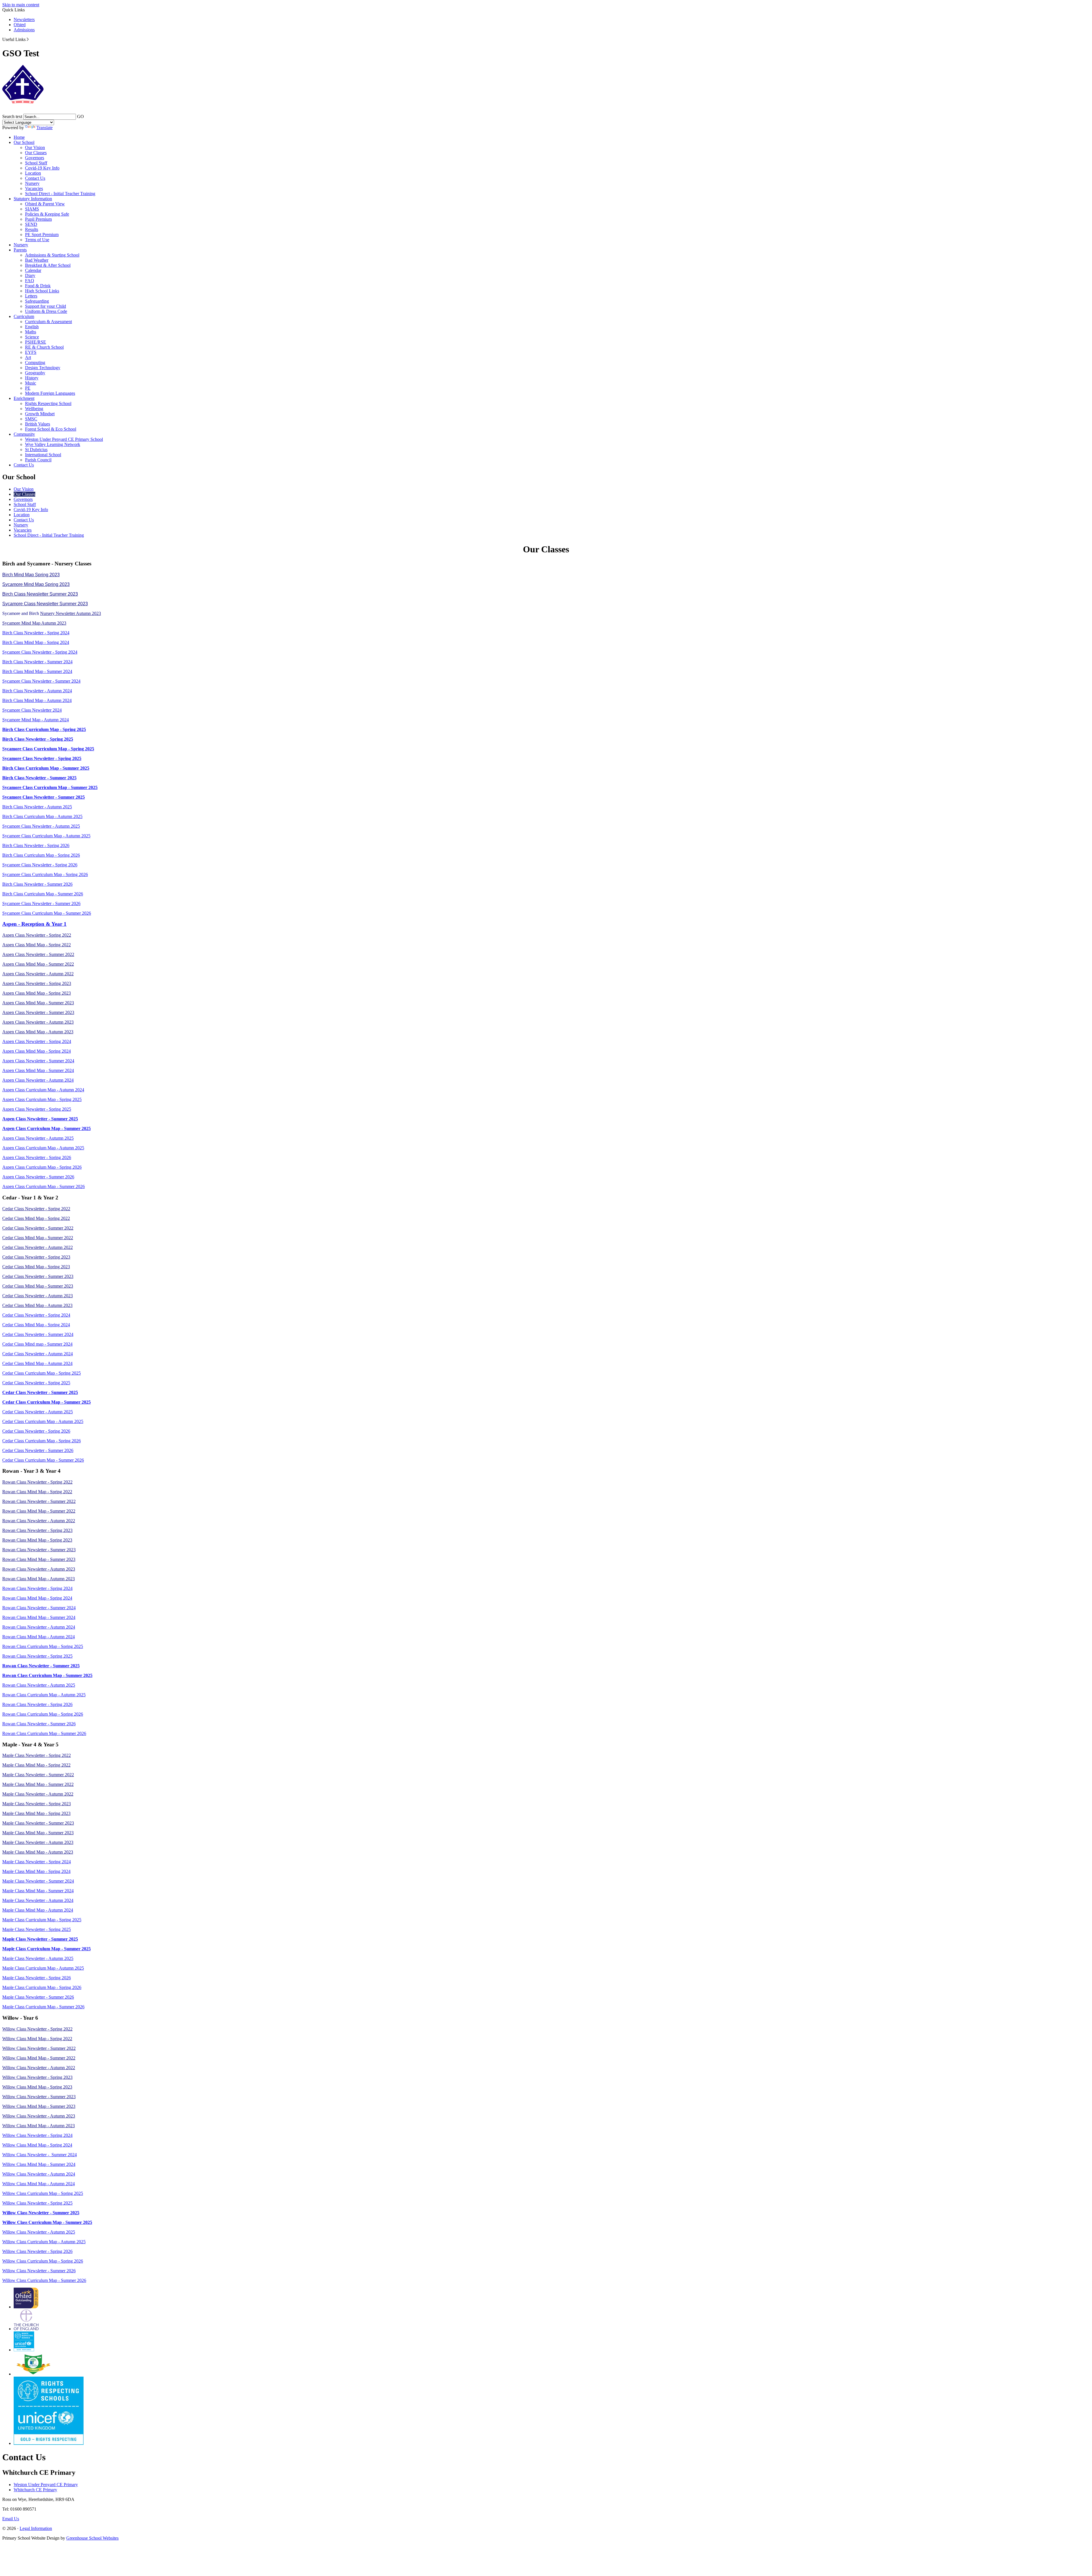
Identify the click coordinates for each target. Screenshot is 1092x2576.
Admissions (24, 30)
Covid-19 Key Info (42, 168)
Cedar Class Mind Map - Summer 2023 (38, 1286)
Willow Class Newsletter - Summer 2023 (39, 2097)
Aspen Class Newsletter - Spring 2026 (37, 1157)
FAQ (30, 281)
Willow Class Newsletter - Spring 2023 (37, 2077)
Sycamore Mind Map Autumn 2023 (34, 623)
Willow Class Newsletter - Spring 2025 (37, 2203)
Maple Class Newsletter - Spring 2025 (37, 1929)
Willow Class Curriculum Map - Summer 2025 (47, 2222)
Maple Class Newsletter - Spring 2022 (37, 1755)
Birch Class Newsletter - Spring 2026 (36, 845)
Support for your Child (45, 306)
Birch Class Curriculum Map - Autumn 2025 (42, 816)
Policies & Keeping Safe (47, 214)
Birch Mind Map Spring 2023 (31, 575)
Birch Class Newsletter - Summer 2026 (37, 884)
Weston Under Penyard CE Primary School (64, 439)
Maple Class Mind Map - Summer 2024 (38, 1891)
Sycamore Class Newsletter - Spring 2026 (40, 865)
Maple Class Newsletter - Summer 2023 (38, 1823)
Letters (31, 296)
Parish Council (38, 460)
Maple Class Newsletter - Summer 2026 (38, 1997)
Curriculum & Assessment (48, 322)
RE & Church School (44, 347)
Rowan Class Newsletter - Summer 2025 (41, 1666)
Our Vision (35, 147)
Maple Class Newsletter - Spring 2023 (37, 1804)
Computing (35, 362)
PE (28, 388)
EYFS (31, 352)
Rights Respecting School (48, 403)
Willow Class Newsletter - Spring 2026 (37, 2251)
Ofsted (20, 25)
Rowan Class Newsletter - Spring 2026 (37, 1704)
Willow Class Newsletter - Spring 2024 (37, 2135)
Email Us (11, 2519)
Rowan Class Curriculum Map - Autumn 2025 (44, 1695)
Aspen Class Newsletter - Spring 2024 (37, 1041)
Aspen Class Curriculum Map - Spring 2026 (42, 1167)
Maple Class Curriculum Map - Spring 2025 (42, 1920)
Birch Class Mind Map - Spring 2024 (36, 642)
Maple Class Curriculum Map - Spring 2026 (42, 1987)
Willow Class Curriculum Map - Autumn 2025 (44, 2242)
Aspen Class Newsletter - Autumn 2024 (38, 1080)
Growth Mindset (40, 414)
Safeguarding (37, 301)
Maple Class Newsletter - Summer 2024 (38, 1881)
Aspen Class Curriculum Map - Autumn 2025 (43, 1148)
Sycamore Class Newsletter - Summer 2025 (44, 797)
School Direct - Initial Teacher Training (60, 194)
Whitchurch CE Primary (35, 2490)
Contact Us (35, 178)
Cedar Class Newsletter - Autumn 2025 (38, 1412)
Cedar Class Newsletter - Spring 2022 (36, 1209)
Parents (20, 250)
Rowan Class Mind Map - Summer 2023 (39, 1559)
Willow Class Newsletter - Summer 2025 (41, 2213)
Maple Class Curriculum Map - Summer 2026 (43, 2007)
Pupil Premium (38, 219)
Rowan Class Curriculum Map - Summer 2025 (47, 1675)
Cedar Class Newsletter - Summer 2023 (38, 1276)
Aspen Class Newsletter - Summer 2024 (38, 1061)
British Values (38, 424)
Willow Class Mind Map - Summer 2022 (39, 2058)
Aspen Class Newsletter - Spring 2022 (37, 935)
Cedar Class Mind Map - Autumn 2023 (37, 1305)
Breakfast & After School (48, 265)
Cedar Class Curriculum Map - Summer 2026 (43, 1460)
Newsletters (24, 19)
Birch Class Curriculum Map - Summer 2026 (43, 894)
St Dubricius (36, 450)
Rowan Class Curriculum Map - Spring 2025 (43, 1646)
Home (19, 137)
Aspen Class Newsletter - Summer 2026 (38, 1177)
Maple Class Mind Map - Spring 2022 (36, 1765)
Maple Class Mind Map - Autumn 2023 (38, 1852)
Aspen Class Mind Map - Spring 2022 (37, 945)
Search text (12, 116)
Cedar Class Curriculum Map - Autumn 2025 (43, 1421)
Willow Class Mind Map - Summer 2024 (39, 2164)
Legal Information (36, 2528)
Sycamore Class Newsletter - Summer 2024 (41, 681)
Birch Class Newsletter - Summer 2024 (37, 662)
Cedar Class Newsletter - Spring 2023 (36, 1257)
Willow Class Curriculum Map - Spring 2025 (43, 2193)
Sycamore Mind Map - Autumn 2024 (36, 720)
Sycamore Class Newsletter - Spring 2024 (40, 652)
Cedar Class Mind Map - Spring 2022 (36, 1218)
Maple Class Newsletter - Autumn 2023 (38, 1842)
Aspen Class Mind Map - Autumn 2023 (38, 1032)
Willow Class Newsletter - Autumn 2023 (39, 2116)
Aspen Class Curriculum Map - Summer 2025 (46, 1128)
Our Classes (36, 153)
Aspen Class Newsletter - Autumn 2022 (38, 974)
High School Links (42, 291)
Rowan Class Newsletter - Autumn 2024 (39, 1627)
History (32, 378)
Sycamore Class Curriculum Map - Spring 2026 (45, 874)
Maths (31, 332)
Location (33, 173)
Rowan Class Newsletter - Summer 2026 (39, 1724)
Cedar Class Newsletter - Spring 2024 (36, 1315)
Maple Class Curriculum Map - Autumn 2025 (43, 1968)
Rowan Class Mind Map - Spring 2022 (37, 1492)
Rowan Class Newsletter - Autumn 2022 (39, 1521)
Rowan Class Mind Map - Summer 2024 (39, 1617)
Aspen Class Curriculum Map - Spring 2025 (42, 1099)
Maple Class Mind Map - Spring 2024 (36, 1871)
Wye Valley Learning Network (53, 444)
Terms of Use (37, 240)
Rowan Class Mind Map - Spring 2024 (37, 1598)
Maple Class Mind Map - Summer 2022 (38, 1784)
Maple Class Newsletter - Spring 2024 (37, 1862)
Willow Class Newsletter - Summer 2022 (39, 2048)
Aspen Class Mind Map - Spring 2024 (37, 1051)
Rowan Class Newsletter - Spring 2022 (37, 1482)
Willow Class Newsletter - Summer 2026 (39, 2271)
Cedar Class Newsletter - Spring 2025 (36, 1383)
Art (28, 357)
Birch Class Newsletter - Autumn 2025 (37, 807)
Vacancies (34, 188)
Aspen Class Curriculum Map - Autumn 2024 (43, 1090)
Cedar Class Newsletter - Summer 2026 (38, 1450)
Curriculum (24, 316)
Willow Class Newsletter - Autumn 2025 (39, 2232)
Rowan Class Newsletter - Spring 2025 (37, 1656)
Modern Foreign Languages (50, 393)
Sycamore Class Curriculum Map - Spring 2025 (48, 749)
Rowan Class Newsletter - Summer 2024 (39, 1608)
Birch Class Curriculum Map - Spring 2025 (44, 729)
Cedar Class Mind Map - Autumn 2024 (37, 1363)
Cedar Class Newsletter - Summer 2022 (38, 1228)
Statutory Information (33, 199)
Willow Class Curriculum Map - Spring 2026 (43, 2261)
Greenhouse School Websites (92, 2538)
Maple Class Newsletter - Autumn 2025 (38, 1958)
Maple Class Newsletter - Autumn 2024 (38, 1900)
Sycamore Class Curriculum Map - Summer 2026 (47, 913)
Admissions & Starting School (52, 255)
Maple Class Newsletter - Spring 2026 (37, 1978)
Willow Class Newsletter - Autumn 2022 (39, 2068)
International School (43, 455)
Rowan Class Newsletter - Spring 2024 (37, 1588)
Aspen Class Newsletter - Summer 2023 (38, 1012)
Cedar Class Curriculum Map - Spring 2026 (42, 1441)
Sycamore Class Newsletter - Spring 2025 (42, 758)
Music (31, 383)
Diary (30, 275)
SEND (31, 224)
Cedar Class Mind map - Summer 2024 (37, 1344)
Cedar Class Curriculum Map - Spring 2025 (42, 1373)
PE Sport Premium (42, 235)
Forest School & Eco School (51, 429)
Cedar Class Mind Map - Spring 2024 (36, 1325)
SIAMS (32, 209)
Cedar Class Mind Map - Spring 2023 (36, 1267)
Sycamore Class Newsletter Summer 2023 (45, 604)
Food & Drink (38, 286)
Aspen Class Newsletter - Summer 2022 (38, 954)
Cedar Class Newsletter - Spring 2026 (36, 1431)
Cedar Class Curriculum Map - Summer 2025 (46, 1402)
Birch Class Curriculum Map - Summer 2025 (46, 768)
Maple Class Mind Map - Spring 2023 (36, 1813)
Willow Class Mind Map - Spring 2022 (37, 2039)
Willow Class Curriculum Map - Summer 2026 (44, 2280)
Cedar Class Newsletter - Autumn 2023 (38, 1296)
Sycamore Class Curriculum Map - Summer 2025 (50, 787)
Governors (35, 158)
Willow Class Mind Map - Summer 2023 (39, 2106)
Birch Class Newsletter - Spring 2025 (38, 739)
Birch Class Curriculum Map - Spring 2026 (41, 855)
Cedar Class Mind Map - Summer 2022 (38, 1238)
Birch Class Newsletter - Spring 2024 (36, 633)
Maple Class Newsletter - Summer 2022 (38, 1775)
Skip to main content (21, 5)
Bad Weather (37, 260)
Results (32, 229)
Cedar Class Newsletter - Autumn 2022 (38, 1247)
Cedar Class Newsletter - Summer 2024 (38, 1334)
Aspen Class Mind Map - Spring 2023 (37, 993)
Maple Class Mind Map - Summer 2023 (38, 1833)
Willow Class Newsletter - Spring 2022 (37, 2029)
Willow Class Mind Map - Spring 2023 (37, 2087)
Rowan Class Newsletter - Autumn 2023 (39, 1569)
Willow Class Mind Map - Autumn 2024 (39, 2184)
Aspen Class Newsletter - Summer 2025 (40, 1119)
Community (24, 434)
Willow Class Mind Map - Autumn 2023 (39, 2126)
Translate (45, 128)
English (32, 327)
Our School (24, 142)
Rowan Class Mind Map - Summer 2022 (39, 1511)
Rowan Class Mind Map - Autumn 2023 (39, 1579)
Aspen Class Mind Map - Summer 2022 (38, 964)
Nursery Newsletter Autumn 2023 (71, 613)
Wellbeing (34, 409)
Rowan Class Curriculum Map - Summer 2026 (44, 1733)
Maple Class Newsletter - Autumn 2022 (38, 1794)
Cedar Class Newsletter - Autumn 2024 (38, 1354)
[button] (28, 39)
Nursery (32, 183)
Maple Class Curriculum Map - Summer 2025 (46, 1949)
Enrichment (24, 398)
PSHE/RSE (36, 342)
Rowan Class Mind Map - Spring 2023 (37, 1540)
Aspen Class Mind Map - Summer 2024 (38, 1070)
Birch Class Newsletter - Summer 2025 (39, 778)
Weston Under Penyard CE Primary (46, 2485)
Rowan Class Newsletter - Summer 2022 (39, 1501)
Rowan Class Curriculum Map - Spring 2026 (43, 1714)
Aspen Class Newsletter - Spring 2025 (37, 1109)
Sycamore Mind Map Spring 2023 (36, 584)
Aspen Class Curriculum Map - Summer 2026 (44, 1186)
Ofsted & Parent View (45, 204)
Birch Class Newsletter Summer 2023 (40, 594)
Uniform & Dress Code (46, 311)
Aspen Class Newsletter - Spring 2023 (37, 983)
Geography (35, 373)
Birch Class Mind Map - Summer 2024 (37, 671)
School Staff (36, 163)
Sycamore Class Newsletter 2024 (32, 710)
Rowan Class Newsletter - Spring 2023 (37, 1530)
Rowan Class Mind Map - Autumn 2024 (39, 1637)
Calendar (33, 270)
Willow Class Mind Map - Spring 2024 (37, 2145)
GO (80, 116)
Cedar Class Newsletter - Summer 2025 (40, 1392)
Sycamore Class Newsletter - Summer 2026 (41, 903)
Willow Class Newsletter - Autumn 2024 (39, 2174)
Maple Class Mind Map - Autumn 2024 (38, 1910)
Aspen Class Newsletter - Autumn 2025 (38, 1138)
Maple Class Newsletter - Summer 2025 (40, 1939)
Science (32, 337)
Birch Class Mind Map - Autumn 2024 (37, 700)
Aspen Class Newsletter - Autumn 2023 (38, 1022)
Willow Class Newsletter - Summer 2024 (40, 2155)
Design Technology (43, 368)
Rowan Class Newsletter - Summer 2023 (39, 1550)
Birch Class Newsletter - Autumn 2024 (37, 691)
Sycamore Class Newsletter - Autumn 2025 (41, 826)
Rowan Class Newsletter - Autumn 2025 (39, 1685)
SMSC (31, 419)
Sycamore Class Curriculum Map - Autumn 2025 (46, 836)
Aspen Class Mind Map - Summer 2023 (38, 1003)
